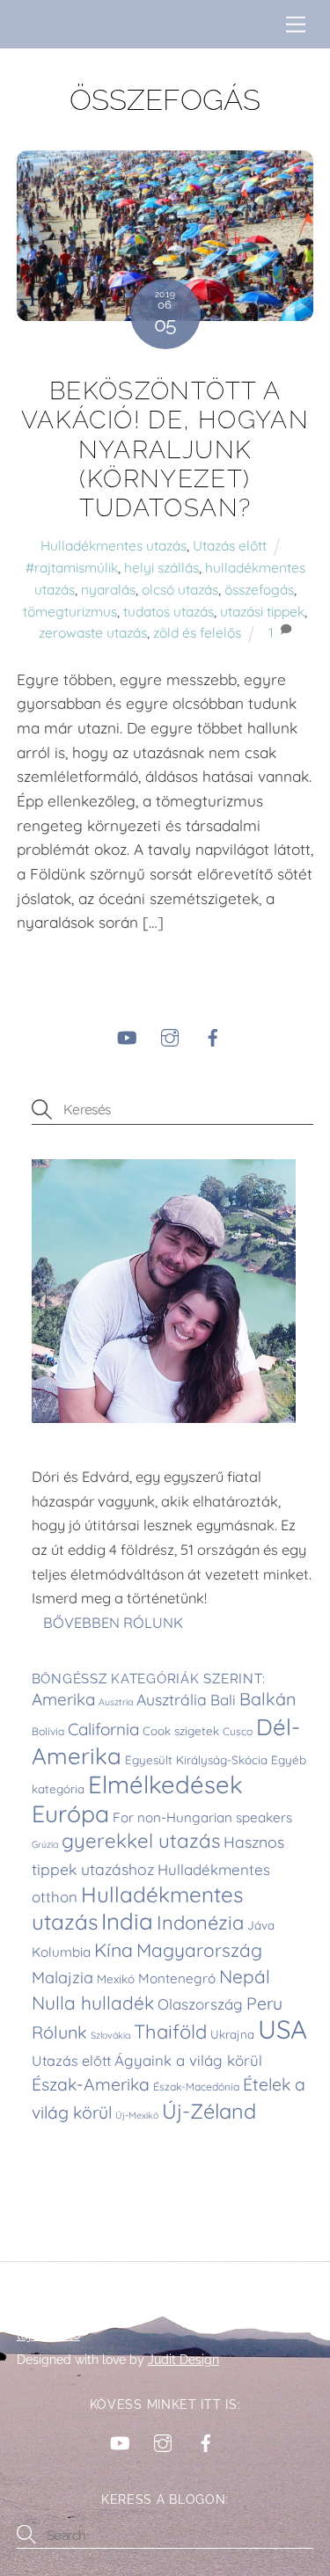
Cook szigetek (181, 1731)
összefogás (259, 589)
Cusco (238, 1731)
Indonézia (200, 1923)
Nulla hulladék (93, 2003)
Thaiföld (170, 2032)
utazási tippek (262, 611)
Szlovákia (110, 2035)
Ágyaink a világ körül (188, 2060)
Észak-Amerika (91, 2084)
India (127, 1921)
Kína (114, 1950)
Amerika (63, 1699)
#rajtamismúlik (72, 567)
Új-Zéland (209, 2111)
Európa (70, 1813)
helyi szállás (161, 567)
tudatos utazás (169, 611)
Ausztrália (172, 1699)
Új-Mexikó (137, 2115)
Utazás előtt (230, 545)
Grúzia (45, 1844)
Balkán (268, 1699)
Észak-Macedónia (196, 2087)
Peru (264, 2003)
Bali (223, 1700)
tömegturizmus (70, 611)
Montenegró (177, 1978)
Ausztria (116, 1702)
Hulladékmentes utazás (114, 545)
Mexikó (116, 1979)
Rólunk (59, 2032)
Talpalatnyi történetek (94, 2310)
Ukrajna (232, 2034)
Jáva (261, 1925)
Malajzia (62, 1978)
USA (282, 2029)
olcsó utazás (180, 589)
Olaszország (200, 2004)
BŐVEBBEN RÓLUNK (115, 1623)
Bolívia (48, 1731)
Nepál (245, 1976)
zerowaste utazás (93, 632)
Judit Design (183, 2360)
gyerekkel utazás (141, 1841)
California (103, 1729)
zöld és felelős (197, 632)
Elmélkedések (165, 1784)
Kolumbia (61, 1952)
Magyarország (199, 1950)
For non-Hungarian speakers (202, 1817)
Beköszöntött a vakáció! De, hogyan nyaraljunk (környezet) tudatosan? (165, 449)
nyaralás (108, 589)
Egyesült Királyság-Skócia (196, 1760)
